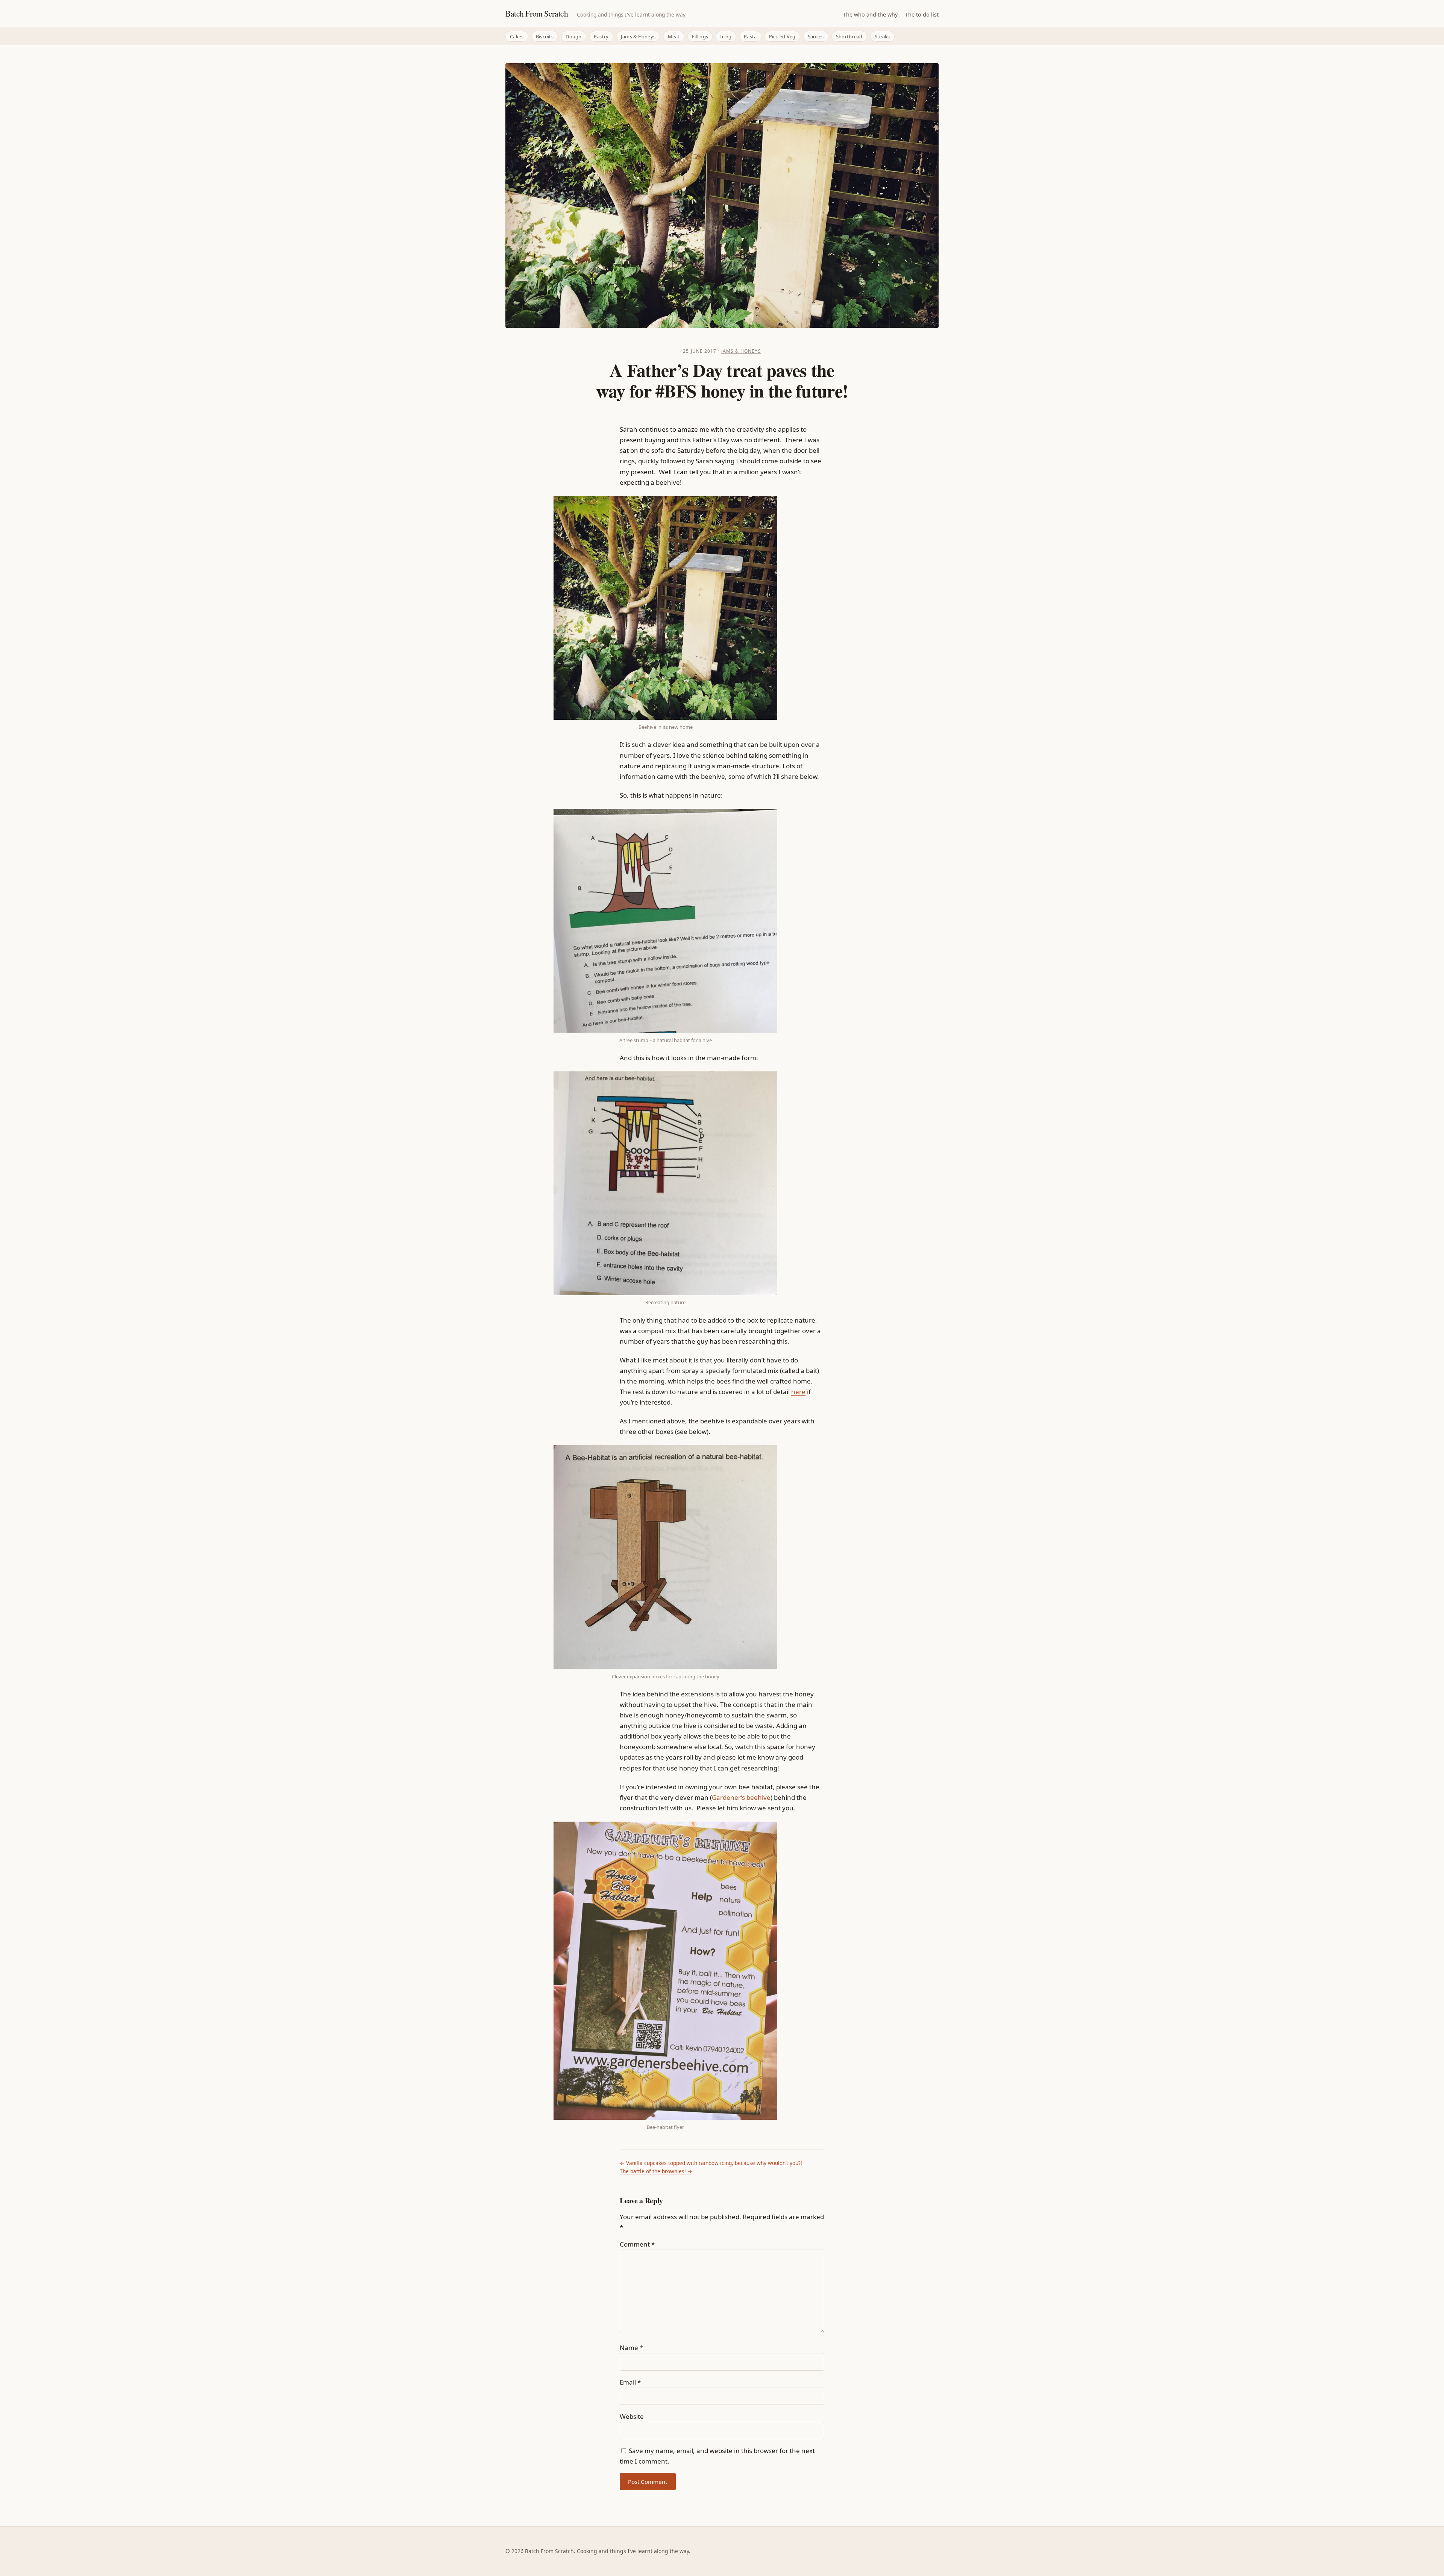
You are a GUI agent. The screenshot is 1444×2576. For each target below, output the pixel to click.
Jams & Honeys (638, 36)
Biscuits (545, 36)
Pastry (601, 36)
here (798, 1392)
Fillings (700, 36)
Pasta (750, 36)
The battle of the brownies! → (656, 2171)
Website (632, 2416)
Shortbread (849, 36)
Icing (726, 36)
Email (630, 2382)
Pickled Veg (782, 36)
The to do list (922, 14)
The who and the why (870, 14)
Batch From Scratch (537, 13)
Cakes (517, 36)
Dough (573, 36)
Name (631, 2348)
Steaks (882, 36)
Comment (637, 2244)
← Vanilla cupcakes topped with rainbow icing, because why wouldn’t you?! (711, 2163)
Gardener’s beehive (741, 1797)
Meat (674, 36)
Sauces (816, 36)
